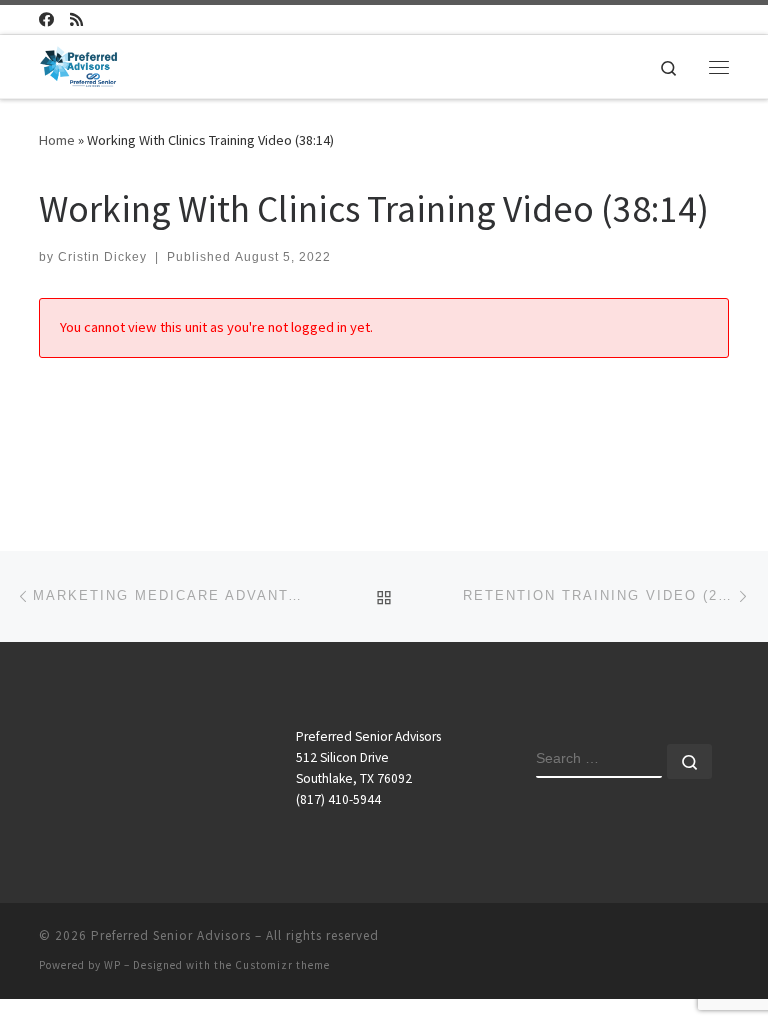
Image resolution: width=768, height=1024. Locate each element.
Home (57, 140)
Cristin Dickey (102, 257)
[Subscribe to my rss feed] (76, 19)
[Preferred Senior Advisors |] (78, 64)
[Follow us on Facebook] (46, 19)
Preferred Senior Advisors (171, 935)
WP (112, 965)
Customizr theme (282, 965)
